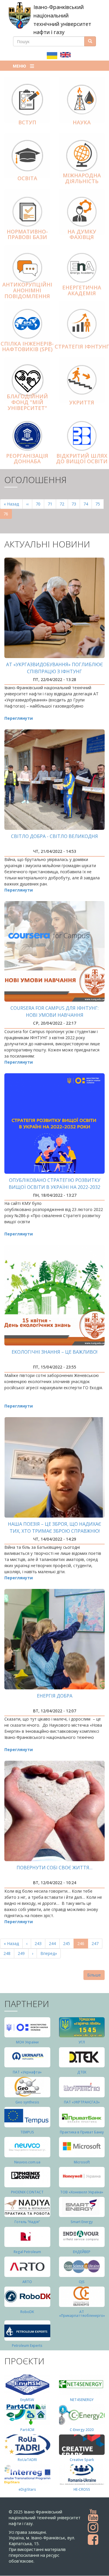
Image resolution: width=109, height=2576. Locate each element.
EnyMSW (27, 2400)
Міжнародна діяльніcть (82, 178)
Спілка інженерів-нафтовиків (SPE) (27, 346)
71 (52, 504)
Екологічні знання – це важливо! (54, 1352)
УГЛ (82, 2042)
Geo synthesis (27, 2102)
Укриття (82, 402)
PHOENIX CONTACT (27, 2192)
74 (88, 504)
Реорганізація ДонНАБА (27, 459)
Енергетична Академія (82, 290)
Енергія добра (55, 1696)
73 (76, 504)
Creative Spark (82, 2460)
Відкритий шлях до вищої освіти (82, 459)
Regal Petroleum (27, 2252)
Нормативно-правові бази (27, 234)
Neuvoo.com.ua (27, 2162)
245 (68, 1943)
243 (39, 1943)
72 (64, 504)
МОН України (27, 2042)
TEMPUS (27, 2132)
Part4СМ (27, 2430)
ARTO (27, 2282)
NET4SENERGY (82, 2400)
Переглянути (19, 718)
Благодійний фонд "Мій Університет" (27, 402)
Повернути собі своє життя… (54, 1868)
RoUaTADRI (27, 2460)
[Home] (20, 15)
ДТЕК (82, 2072)
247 (96, 1943)
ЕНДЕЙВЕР (82, 2252)
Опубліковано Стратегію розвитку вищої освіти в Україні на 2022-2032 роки (54, 1187)
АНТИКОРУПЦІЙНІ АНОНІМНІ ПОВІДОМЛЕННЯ (27, 290)
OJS (82, 2282)
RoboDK (27, 2312)
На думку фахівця (82, 234)
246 (83, 1945)
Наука (82, 122)
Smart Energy (82, 2222)
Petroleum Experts (27, 2346)
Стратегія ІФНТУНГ (82, 346)
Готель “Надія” (27, 2222)
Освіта (27, 178)
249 (23, 1953)
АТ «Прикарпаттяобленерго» (82, 2314)
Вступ (27, 122)
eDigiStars (27, 2489)
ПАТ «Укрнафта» (27, 2072)
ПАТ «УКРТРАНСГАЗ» (82, 2102)
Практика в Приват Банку (82, 2132)
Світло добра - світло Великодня (54, 836)
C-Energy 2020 (82, 2430)
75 (100, 504)
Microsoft (82, 2162)
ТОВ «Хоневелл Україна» (82, 2192)
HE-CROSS (82, 2489)
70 (40, 504)
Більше (94, 1975)
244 (54, 1943)
